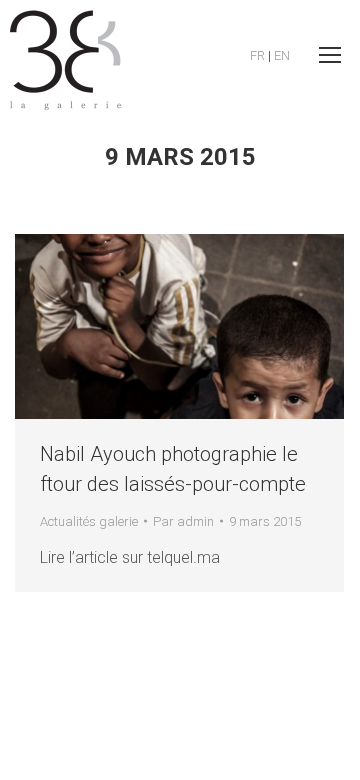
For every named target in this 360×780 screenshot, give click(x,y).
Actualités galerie (89, 521)
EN (282, 55)
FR (257, 55)
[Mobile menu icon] (330, 55)
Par (183, 521)
